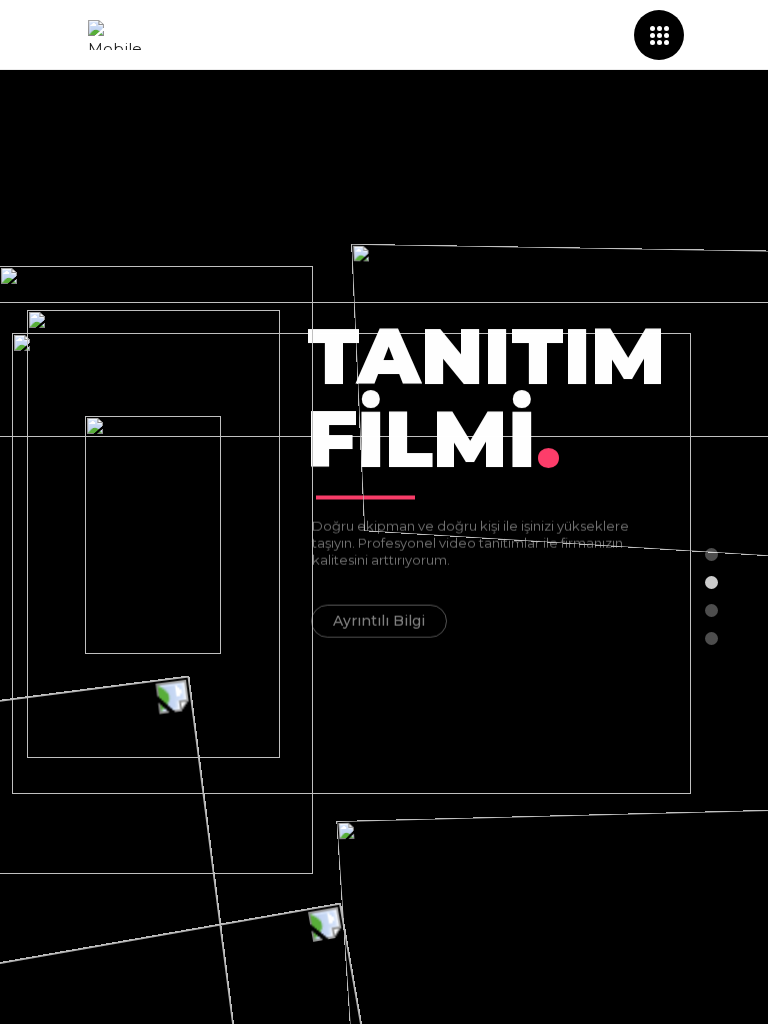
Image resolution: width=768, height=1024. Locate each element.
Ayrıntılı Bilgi (379, 619)
